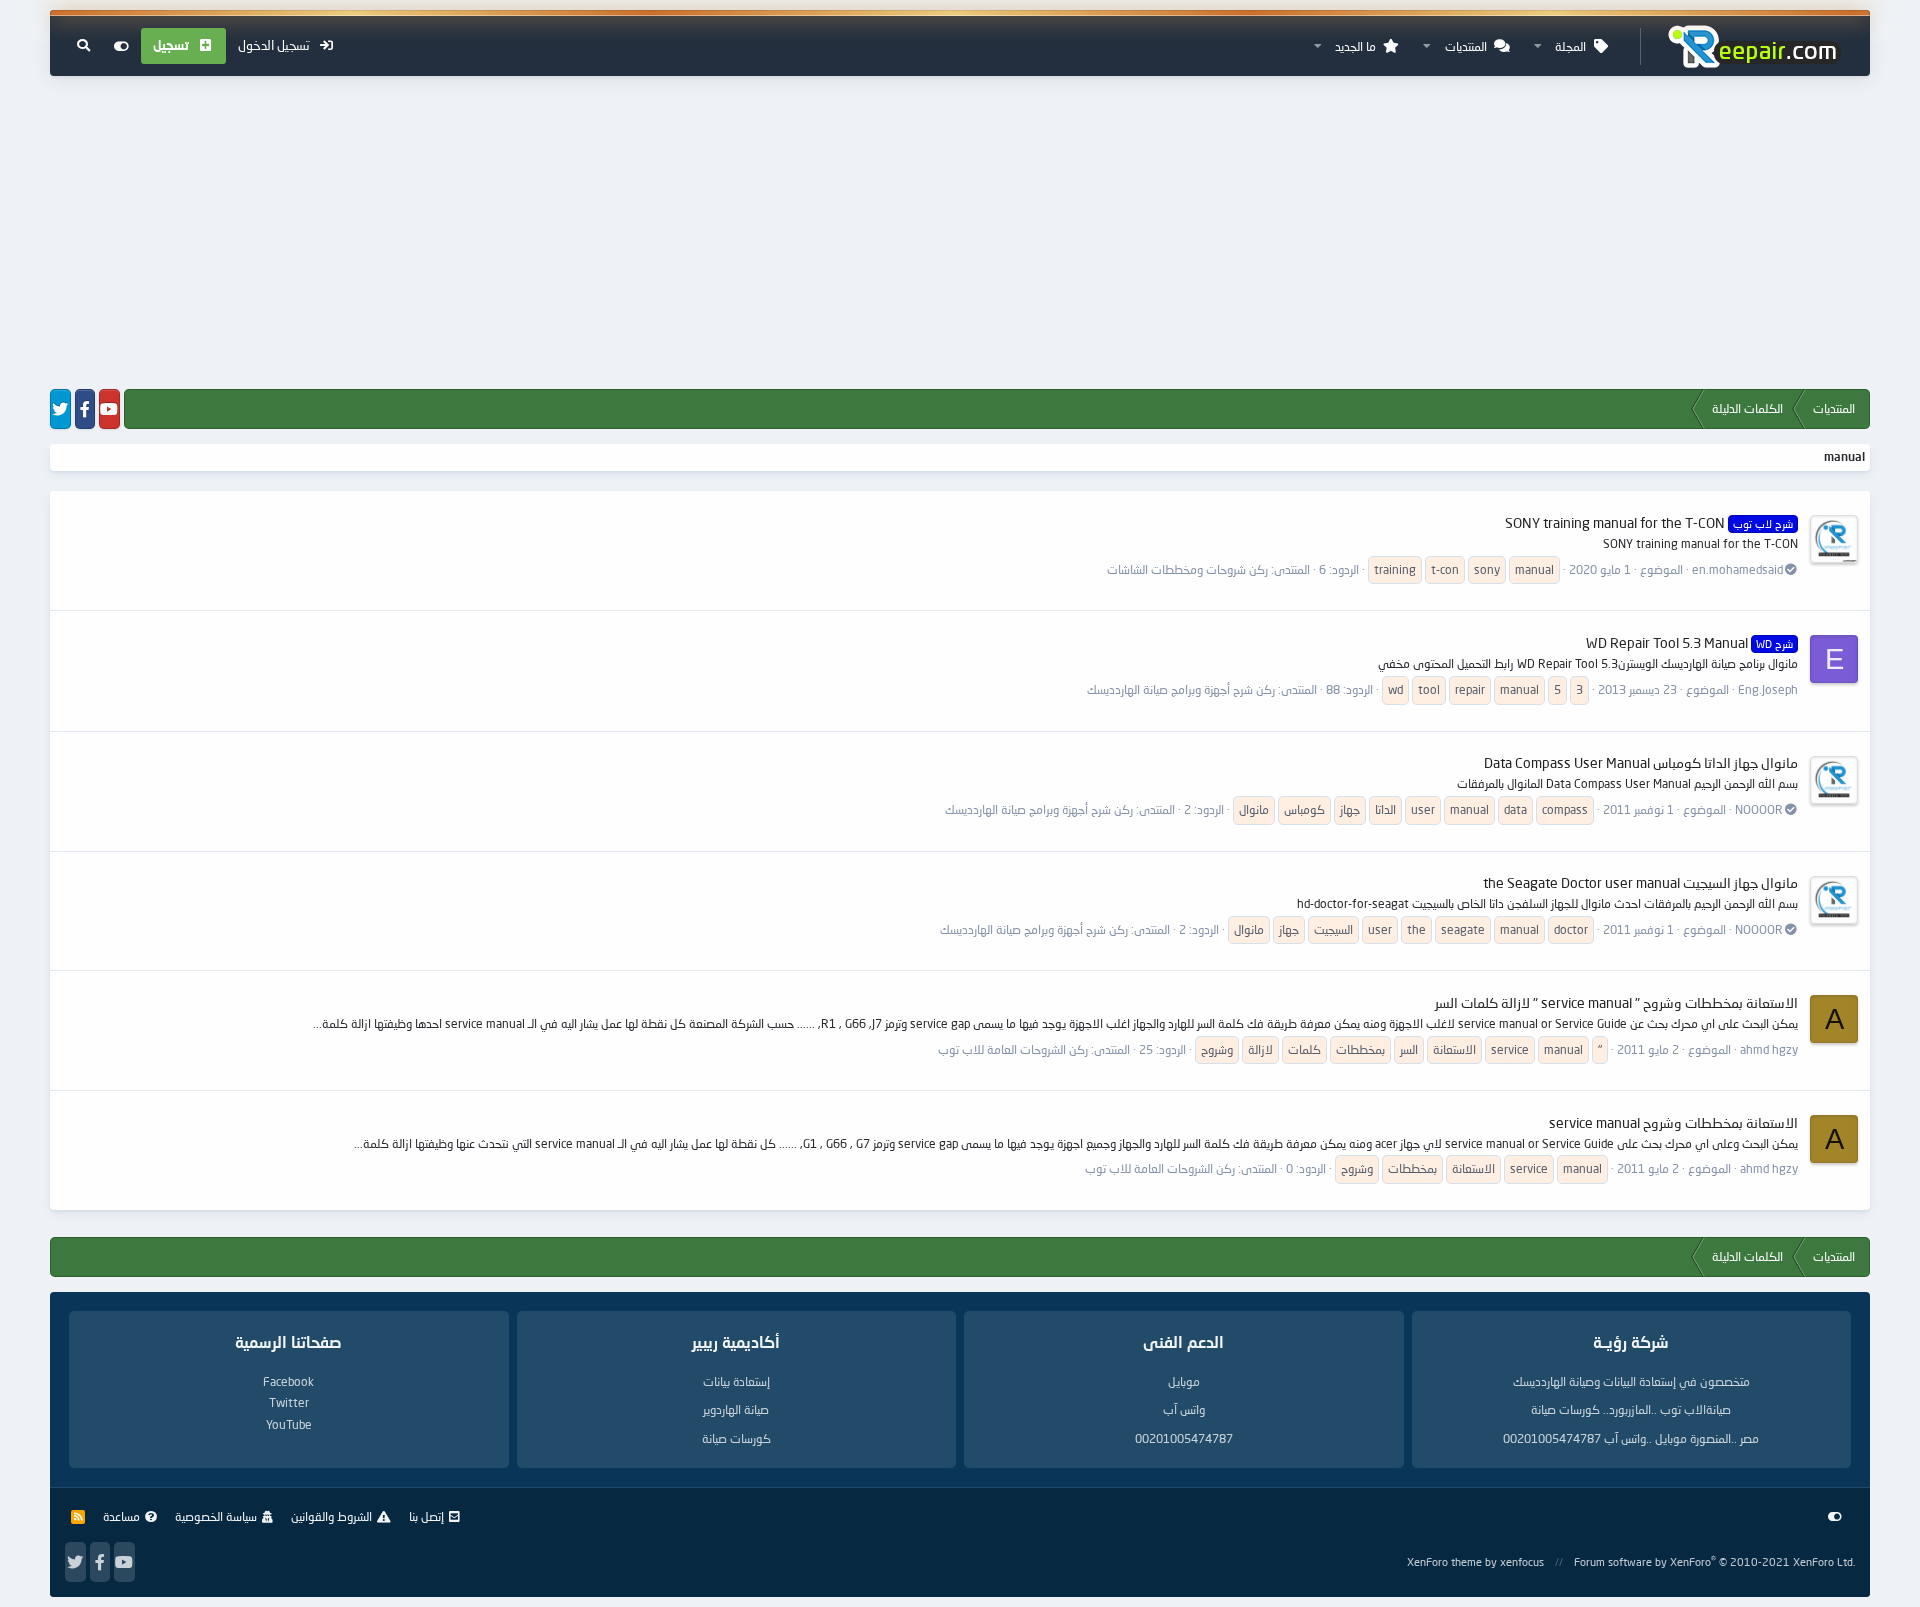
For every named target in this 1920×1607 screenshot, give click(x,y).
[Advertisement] (960, 234)
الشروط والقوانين (331, 1516)
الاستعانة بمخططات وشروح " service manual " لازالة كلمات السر (1616, 1002)
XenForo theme (1444, 1561)
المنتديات (1466, 46)
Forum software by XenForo (1714, 1561)
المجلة (1570, 46)
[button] (1538, 46)
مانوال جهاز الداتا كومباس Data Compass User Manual (1641, 762)
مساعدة (121, 1516)
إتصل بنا (426, 1516)
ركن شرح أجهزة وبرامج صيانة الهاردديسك (1181, 689)
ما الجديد (1355, 46)
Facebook (288, 1381)
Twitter (289, 1402)
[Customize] (121, 46)
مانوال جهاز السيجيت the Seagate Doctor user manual (1640, 882)
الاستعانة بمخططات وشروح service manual (1673, 1122)
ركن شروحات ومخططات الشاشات (1187, 569)
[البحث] (83, 46)
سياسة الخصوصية (216, 1516)
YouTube (289, 1424)
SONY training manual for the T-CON (1649, 522)
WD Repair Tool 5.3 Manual (1689, 642)
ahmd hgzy (1769, 1049)
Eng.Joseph (1768, 689)
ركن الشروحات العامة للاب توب (1013, 1049)
